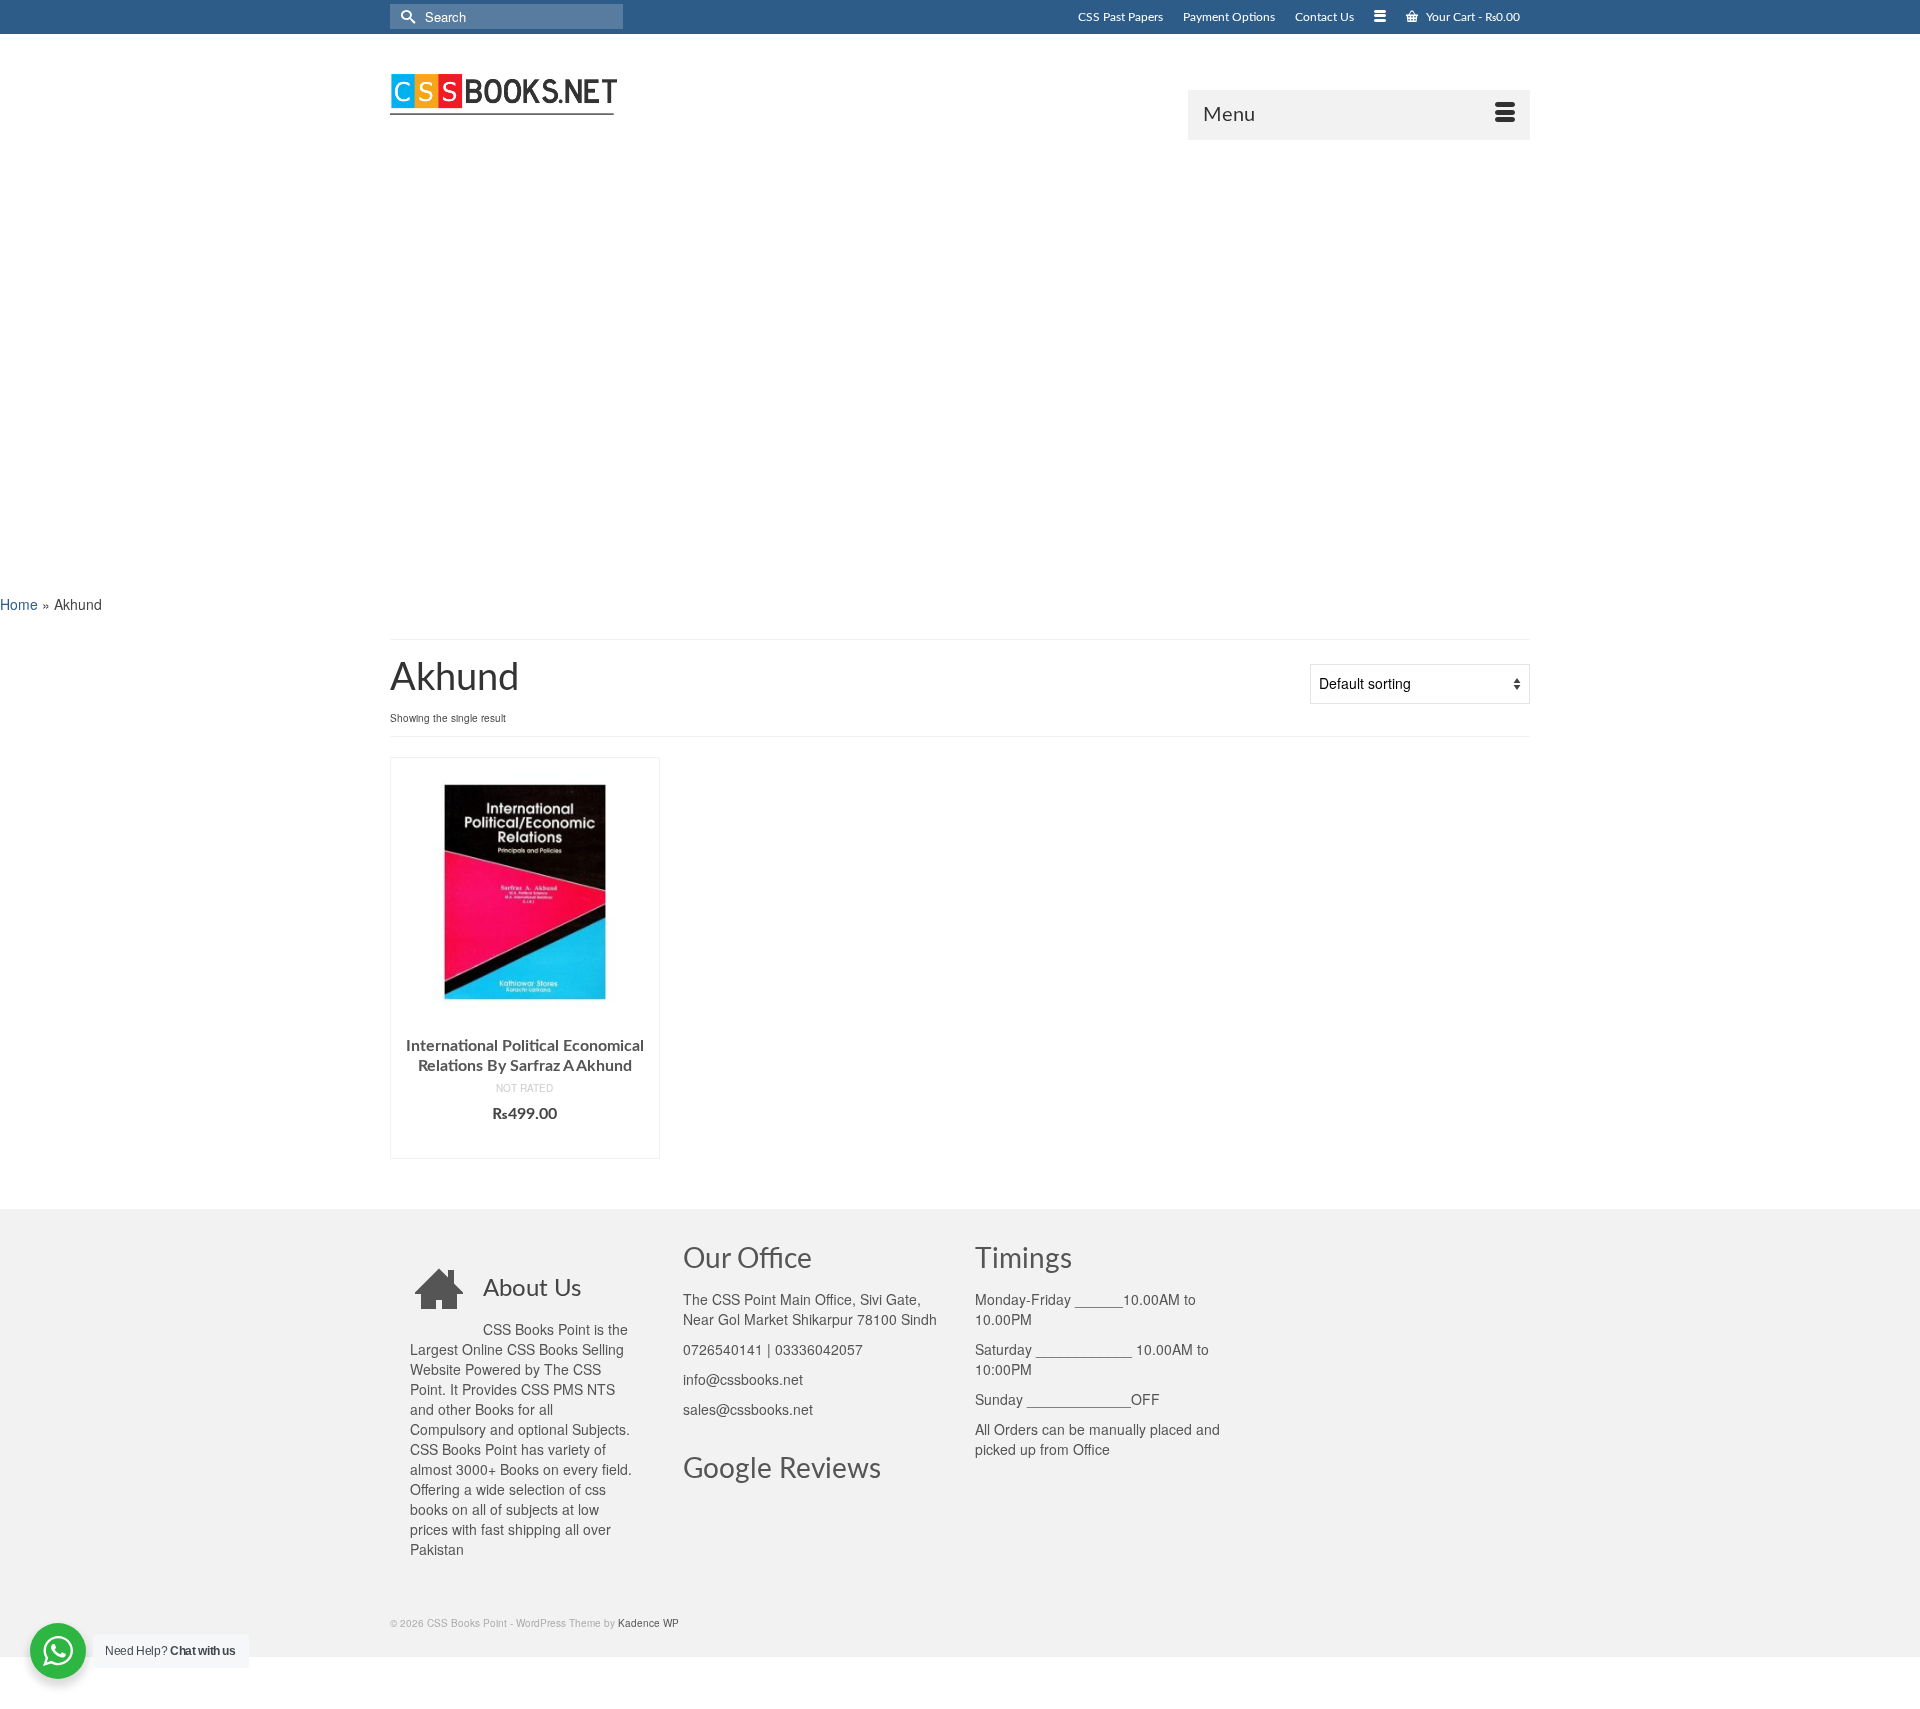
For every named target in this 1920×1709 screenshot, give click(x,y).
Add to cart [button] (524, 1144)
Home (19, 604)
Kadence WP (648, 1623)
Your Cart (1471, 17)
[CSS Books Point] (570, 92)
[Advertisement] (600, 365)
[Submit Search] (405, 16)
